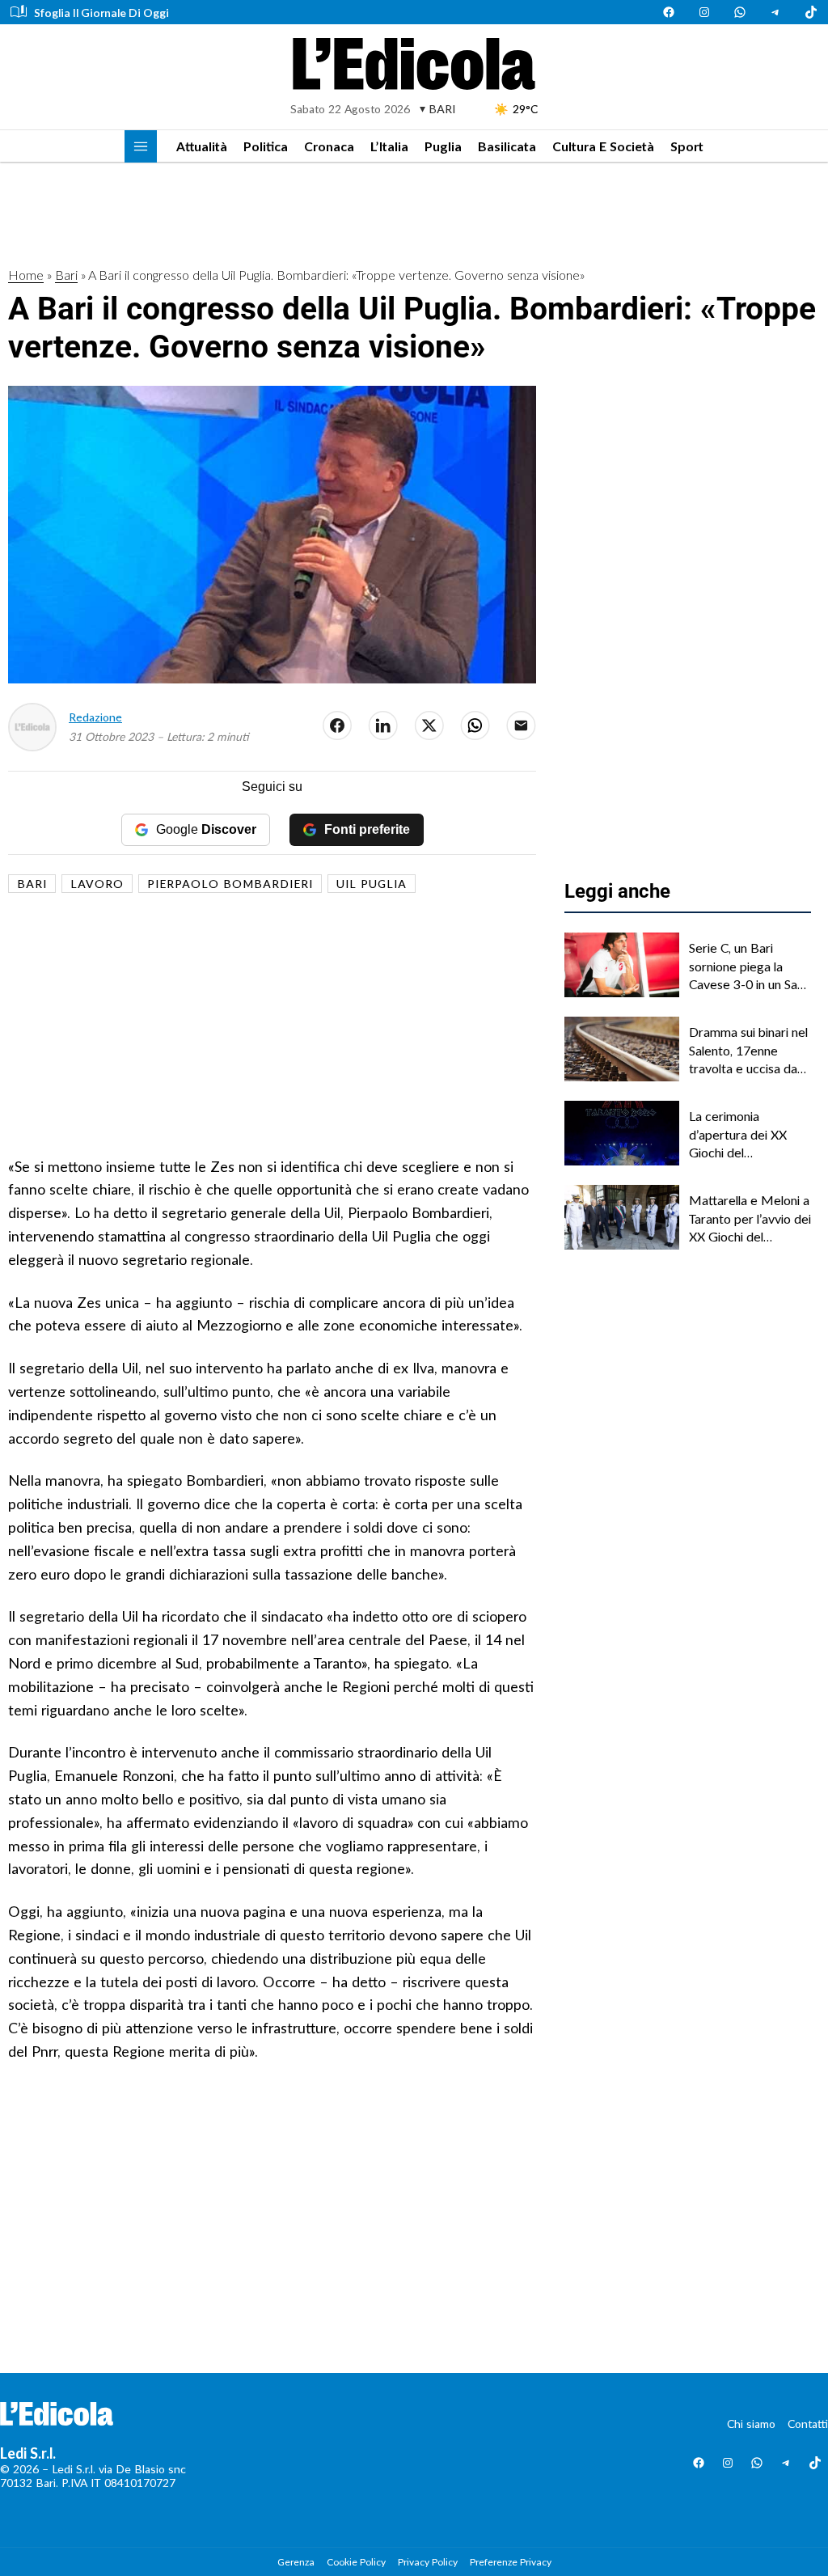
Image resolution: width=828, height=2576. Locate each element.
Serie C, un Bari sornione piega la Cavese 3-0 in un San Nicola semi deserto (746, 967)
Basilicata (507, 146)
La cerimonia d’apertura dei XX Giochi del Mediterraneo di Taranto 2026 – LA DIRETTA (740, 1135)
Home (26, 275)
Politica (266, 146)
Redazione (95, 717)
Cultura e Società (603, 146)
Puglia (443, 146)
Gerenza (296, 2562)
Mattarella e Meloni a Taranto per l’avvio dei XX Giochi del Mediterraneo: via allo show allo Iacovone (750, 1219)
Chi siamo (751, 2424)
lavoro (97, 884)
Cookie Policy (356, 2562)
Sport (687, 146)
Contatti (808, 2424)
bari (32, 884)
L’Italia (389, 146)
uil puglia (372, 884)
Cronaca (329, 146)
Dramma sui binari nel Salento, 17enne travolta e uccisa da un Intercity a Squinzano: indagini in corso (748, 1051)
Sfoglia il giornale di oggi (101, 13)
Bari (66, 275)
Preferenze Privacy (511, 2562)
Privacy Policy (428, 2562)
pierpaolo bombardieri (230, 884)
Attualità (202, 146)
